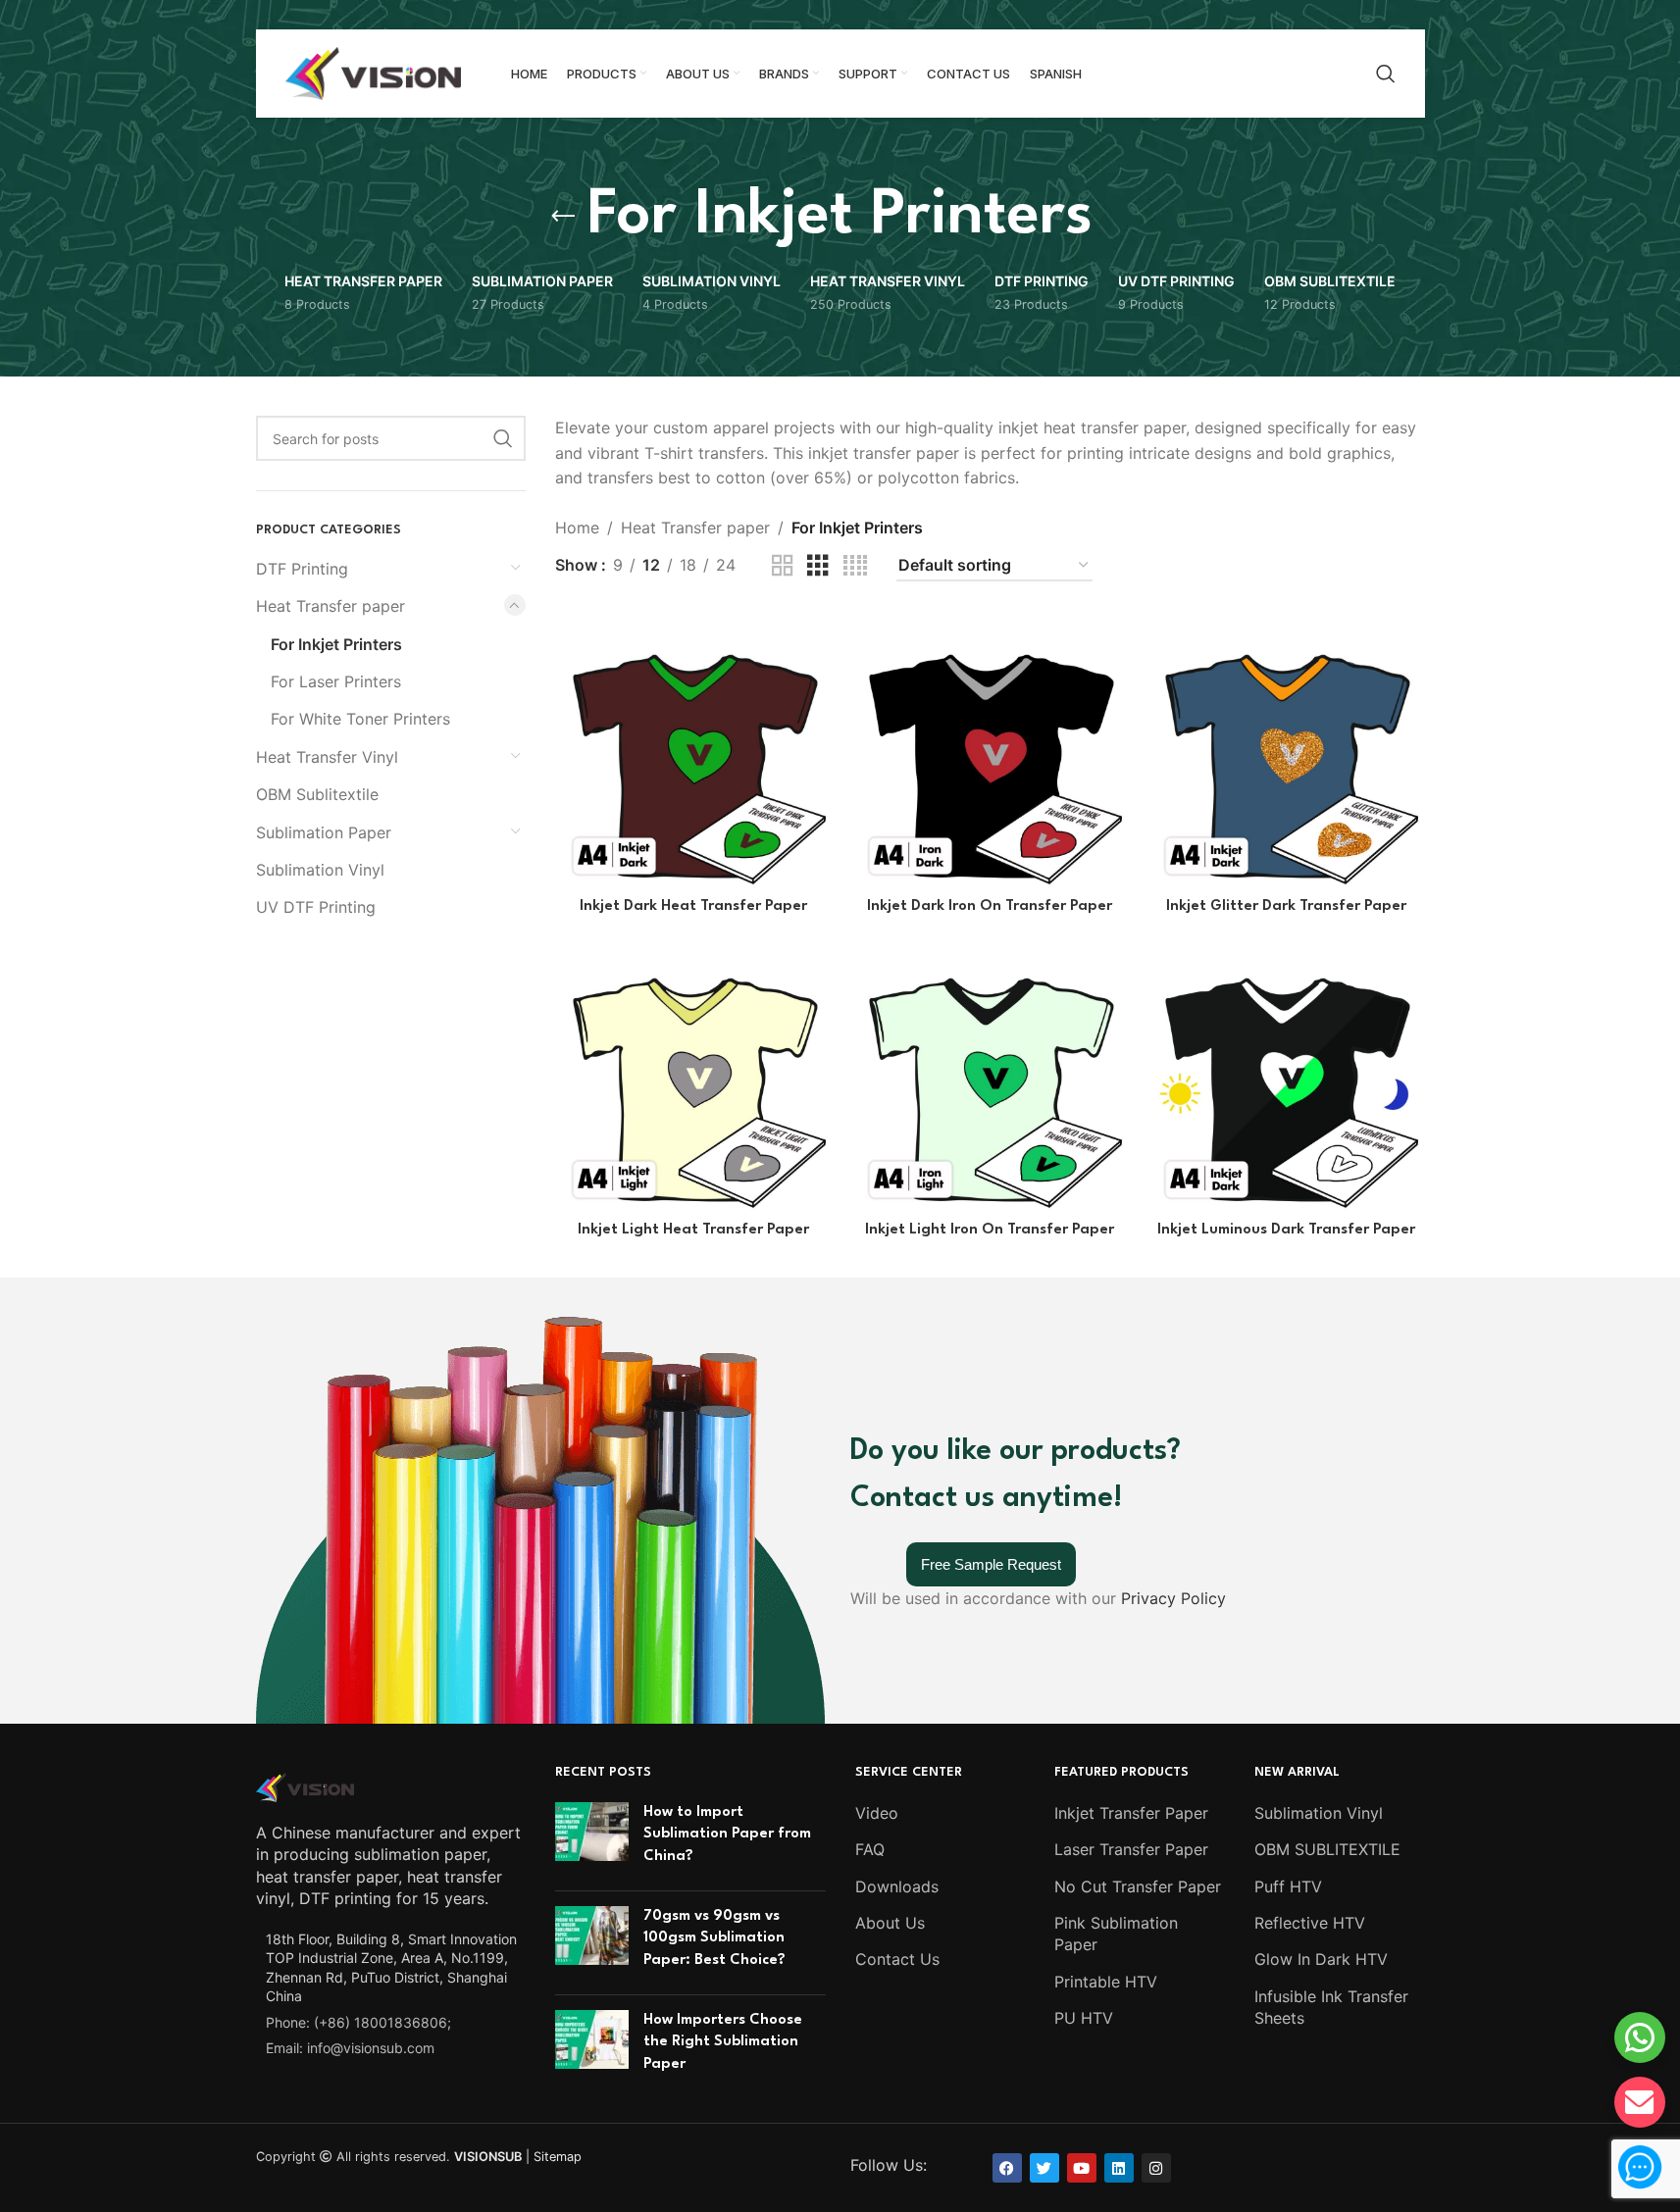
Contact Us (897, 1959)
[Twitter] (1044, 2168)
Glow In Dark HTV (1321, 1959)
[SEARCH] (503, 438)
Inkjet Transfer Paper (1131, 1813)
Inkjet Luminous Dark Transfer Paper (1286, 1230)
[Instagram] (1156, 2168)
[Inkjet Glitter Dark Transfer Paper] (1286, 749)
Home (577, 528)
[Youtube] (1082, 2168)
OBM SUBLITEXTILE (1327, 1849)
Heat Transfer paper (331, 606)
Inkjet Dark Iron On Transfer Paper (990, 906)
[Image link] (305, 1785)
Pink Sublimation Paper (1116, 1934)
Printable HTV (1106, 1982)
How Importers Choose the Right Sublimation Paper (723, 2042)
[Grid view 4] (855, 566)
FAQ (870, 1849)
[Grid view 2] (783, 566)
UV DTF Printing (316, 907)
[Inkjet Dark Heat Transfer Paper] (693, 749)
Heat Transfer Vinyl (327, 757)
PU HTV (1084, 2018)
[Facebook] (1007, 2168)
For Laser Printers (336, 681)
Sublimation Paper (324, 832)
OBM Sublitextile (317, 794)
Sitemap (558, 2157)
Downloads (897, 1886)
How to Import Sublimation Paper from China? (727, 1835)
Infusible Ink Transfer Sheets (1331, 2007)
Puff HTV (1288, 1886)
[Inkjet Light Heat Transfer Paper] (693, 1073)
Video (877, 1813)
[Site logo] (374, 72)
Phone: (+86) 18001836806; (358, 2022)
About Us (890, 1923)
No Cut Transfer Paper (1138, 1886)
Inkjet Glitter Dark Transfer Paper (1286, 906)
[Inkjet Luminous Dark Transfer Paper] (1286, 1073)
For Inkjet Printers (336, 644)
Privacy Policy (1173, 1598)
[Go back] (563, 217)
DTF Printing (302, 569)
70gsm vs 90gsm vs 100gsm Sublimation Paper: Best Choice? (714, 1938)
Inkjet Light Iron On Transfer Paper (990, 1230)
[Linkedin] (1119, 2168)
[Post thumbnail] (592, 1839)
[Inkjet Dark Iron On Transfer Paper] (990, 749)
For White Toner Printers (360, 719)
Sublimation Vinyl (320, 870)
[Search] (1386, 74)
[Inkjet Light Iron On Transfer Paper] (990, 1073)
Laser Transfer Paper (1131, 1849)
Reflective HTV (1310, 1923)
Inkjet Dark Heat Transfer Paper (693, 906)
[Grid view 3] (818, 566)
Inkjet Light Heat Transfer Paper (693, 1230)
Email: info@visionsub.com (350, 2048)
